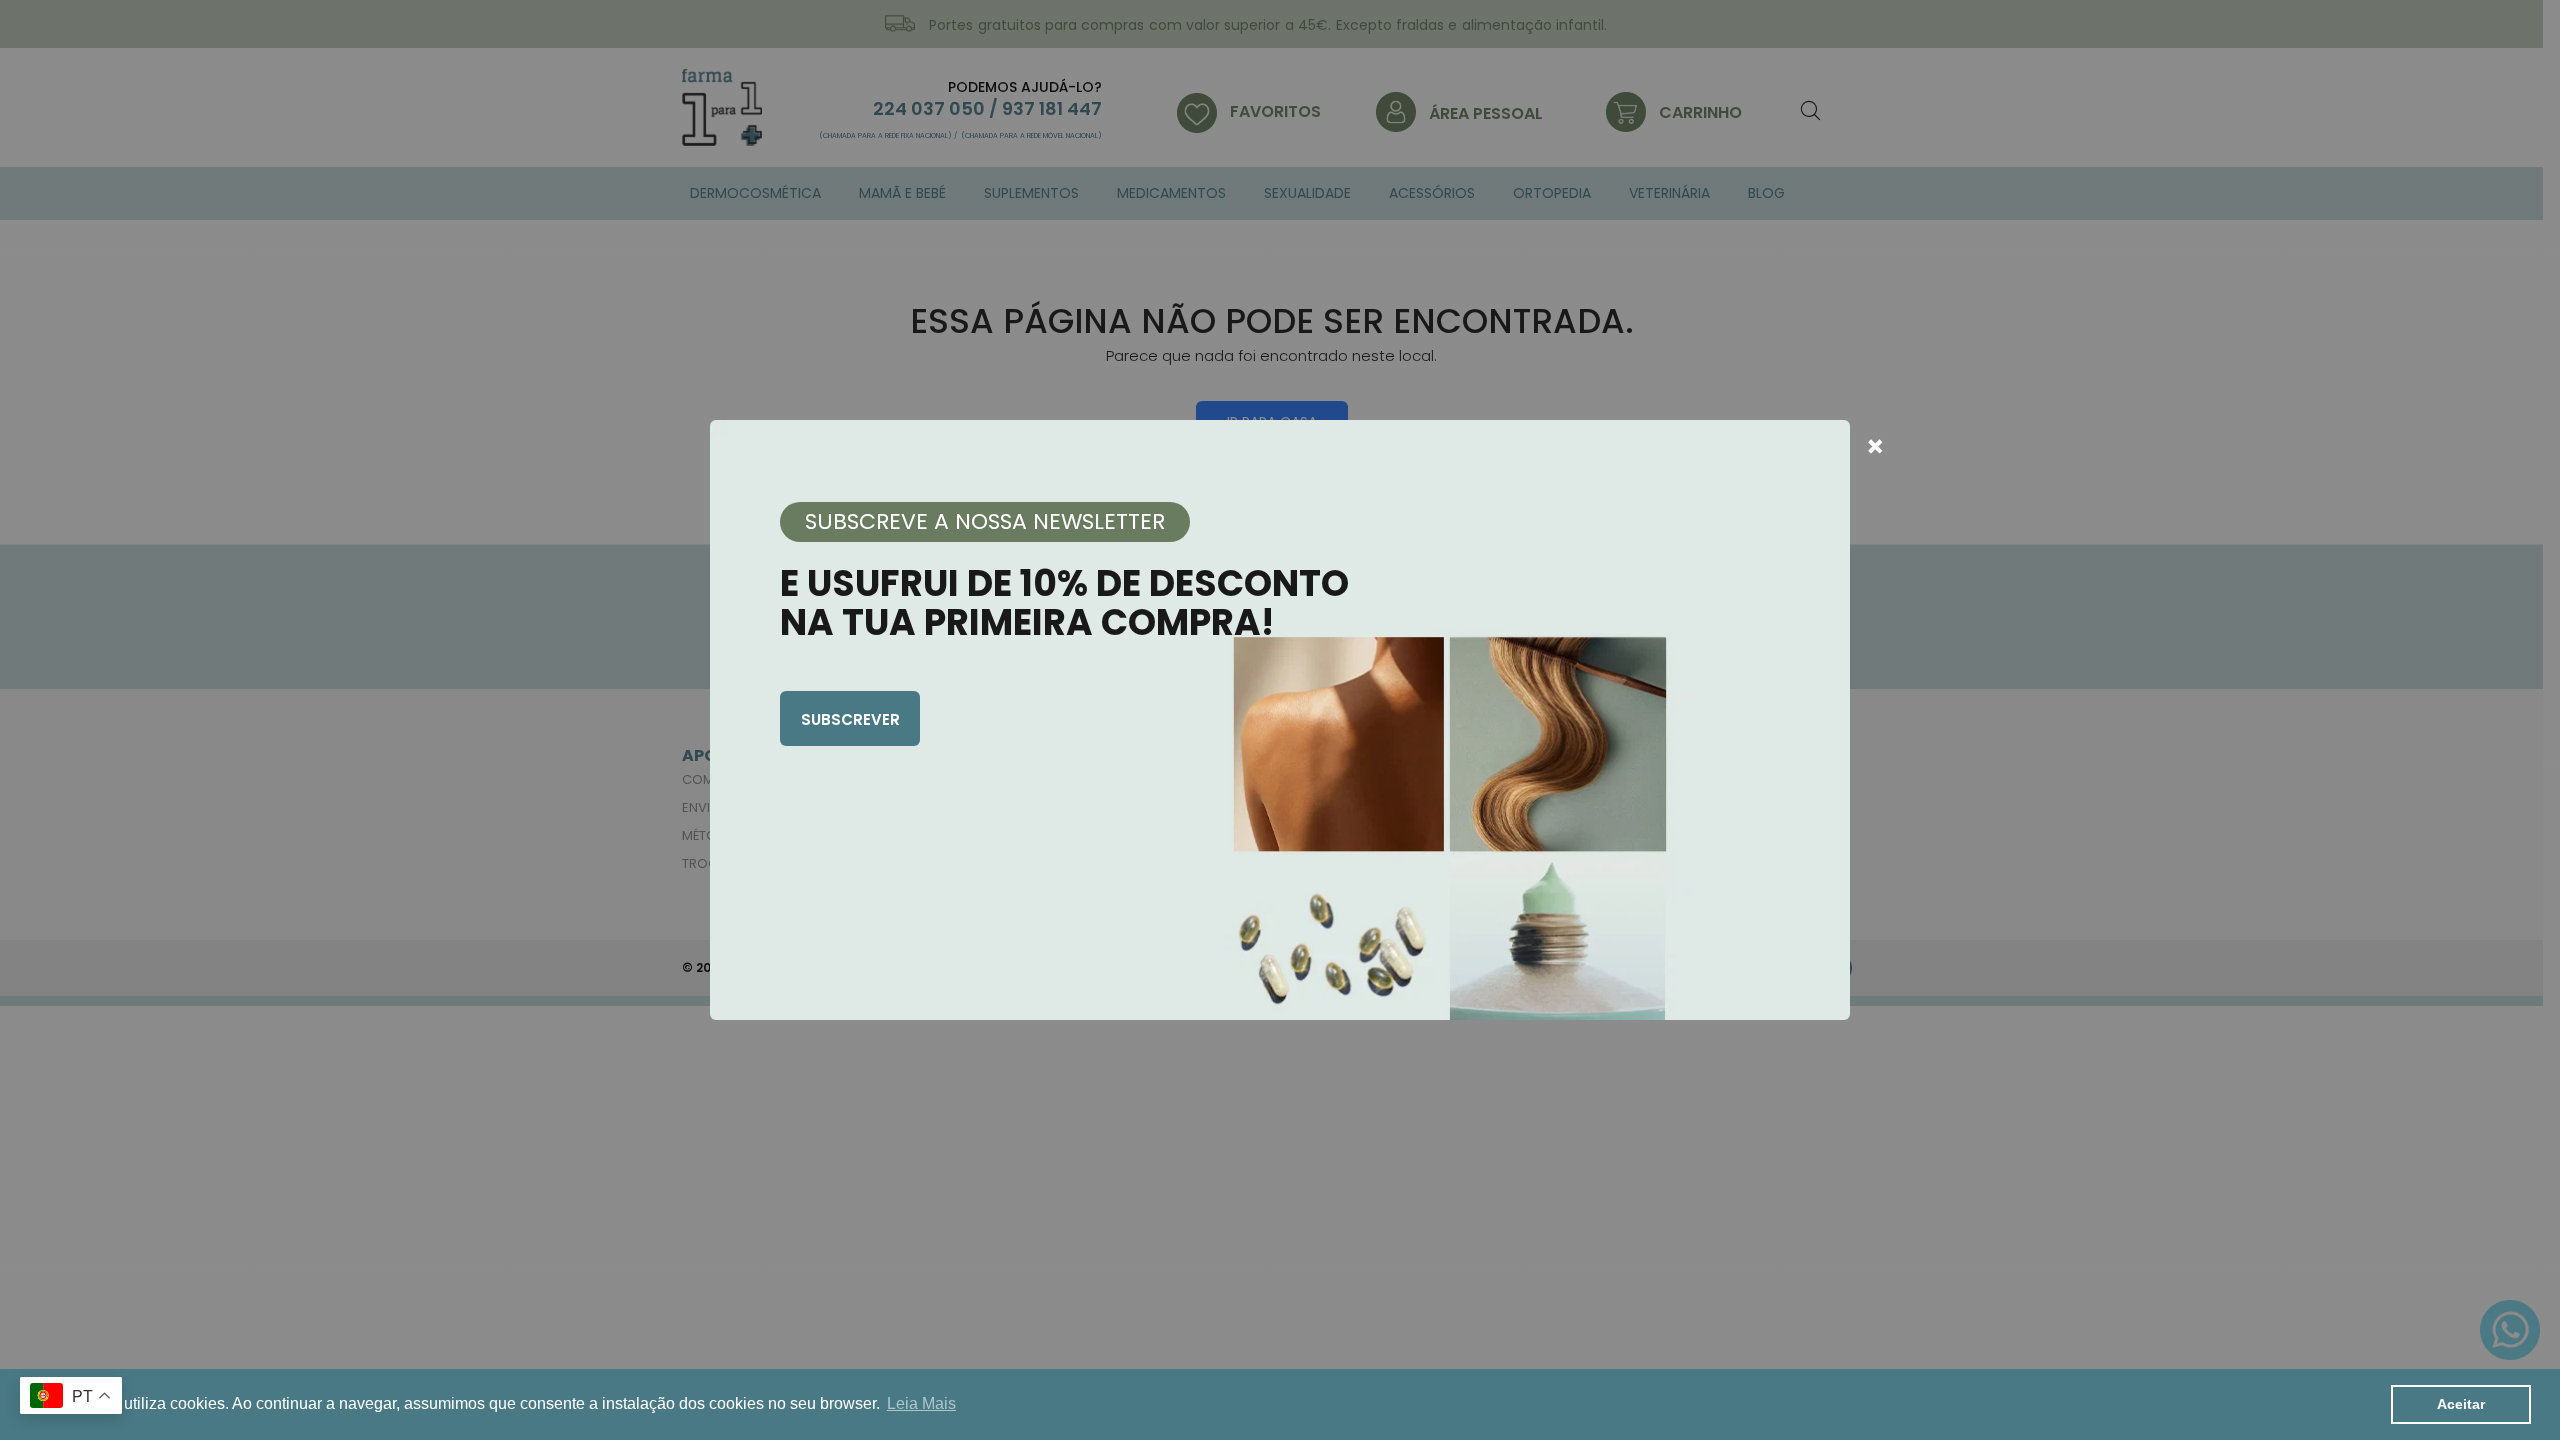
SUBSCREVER (850, 719)
